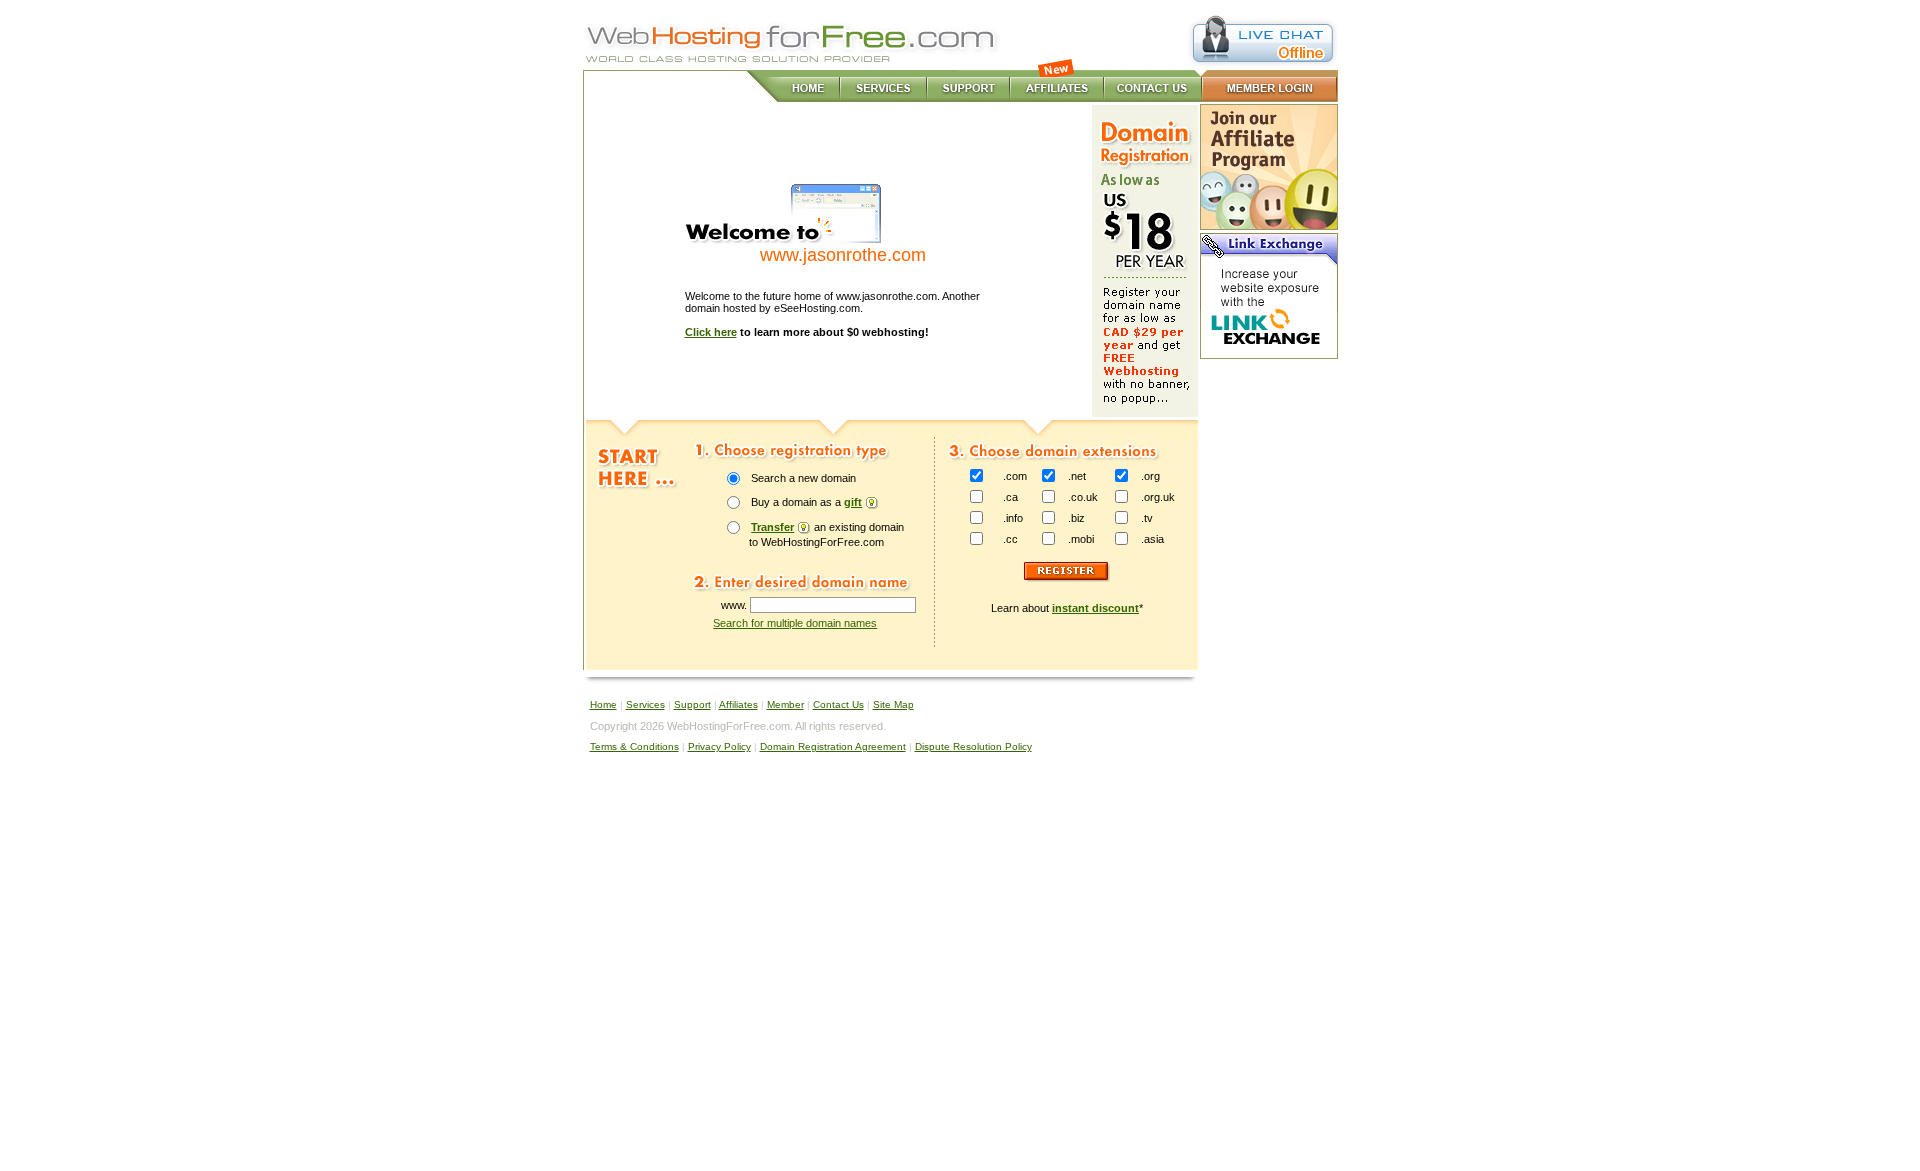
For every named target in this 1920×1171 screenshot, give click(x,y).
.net (1077, 476)
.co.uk (1083, 497)
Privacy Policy (719, 746)
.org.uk (1158, 497)
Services (645, 704)
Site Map (893, 704)
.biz (1076, 518)
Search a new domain (803, 478)
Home (603, 704)
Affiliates (738, 704)
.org (1150, 476)
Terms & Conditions (634, 746)
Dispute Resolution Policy (973, 746)
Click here (711, 332)
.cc (1010, 539)
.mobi (1081, 539)
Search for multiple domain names (795, 623)
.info (1013, 518)
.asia (1152, 539)
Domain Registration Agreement (833, 746)
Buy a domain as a (806, 502)
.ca (1010, 497)
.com (1015, 476)
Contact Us (838, 704)
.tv (1147, 518)
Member (785, 704)
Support (692, 704)
